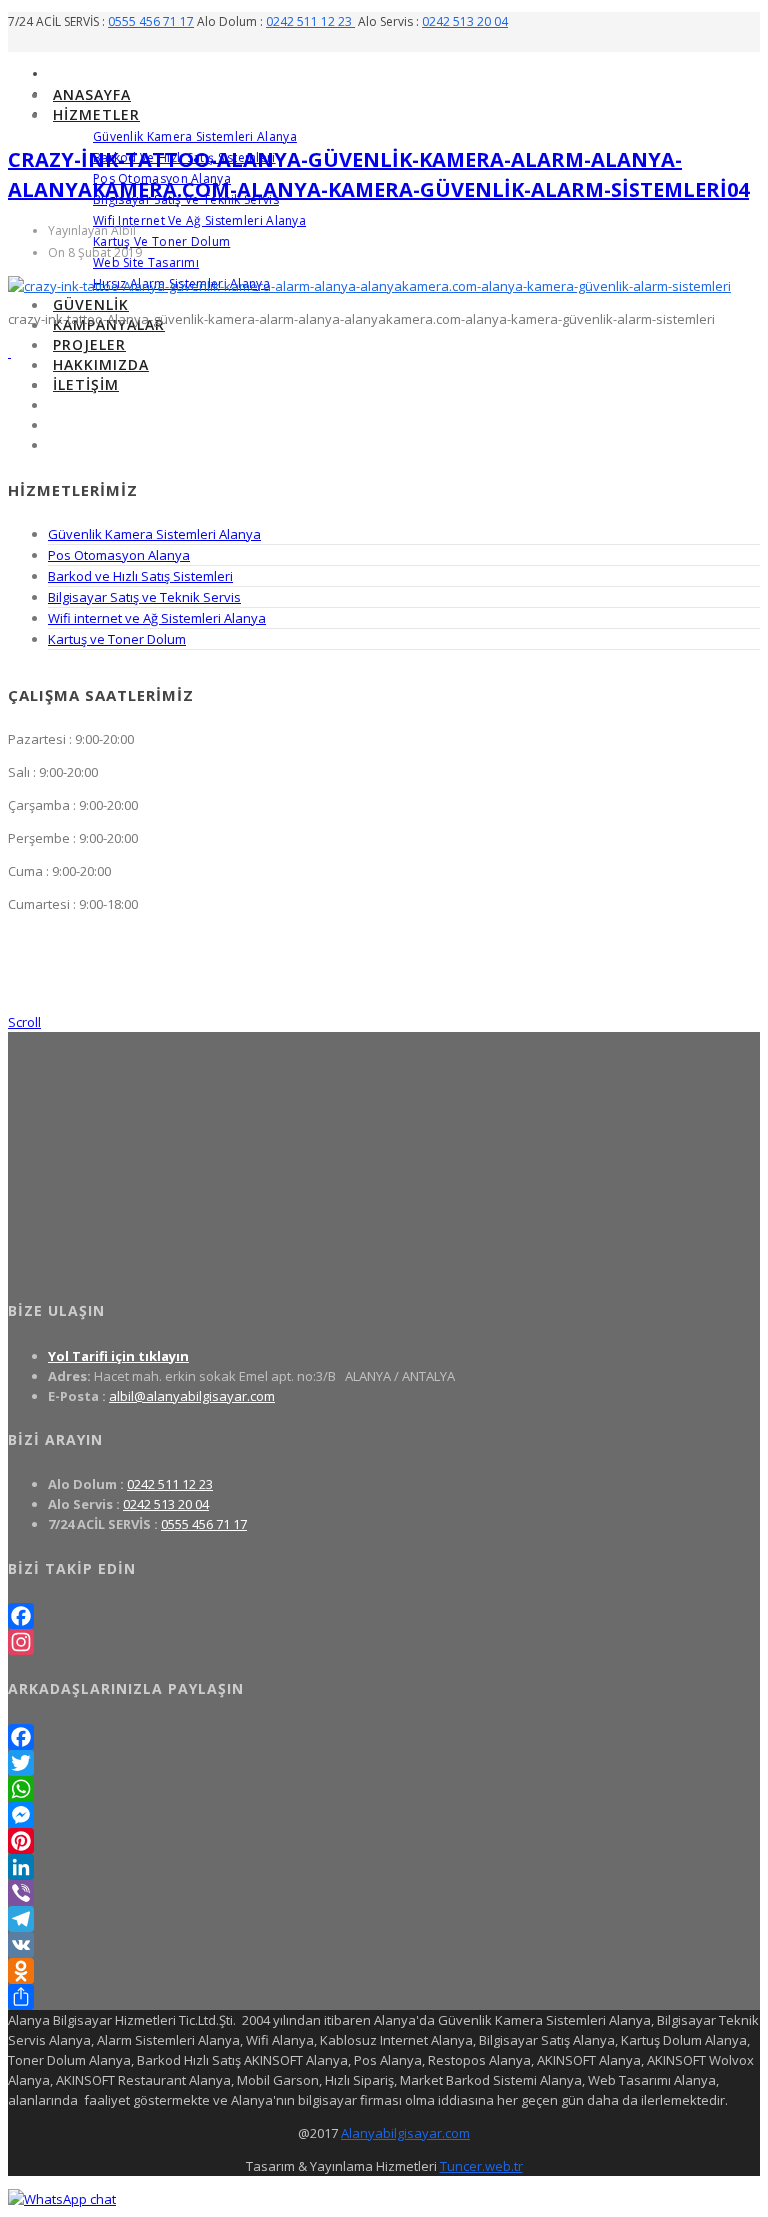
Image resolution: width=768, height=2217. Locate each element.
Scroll (24, 1022)
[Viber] (384, 1893)
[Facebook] (384, 1616)
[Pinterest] (384, 1841)
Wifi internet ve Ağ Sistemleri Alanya (199, 220)
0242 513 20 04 (465, 21)
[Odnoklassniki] (384, 1971)
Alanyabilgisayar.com (405, 2133)
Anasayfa (92, 94)
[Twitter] (384, 1763)
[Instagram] (384, 1642)
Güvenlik (91, 304)
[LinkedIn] (384, 1867)
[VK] (384, 1945)
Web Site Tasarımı (146, 262)
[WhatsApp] (384, 1789)
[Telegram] (384, 1919)
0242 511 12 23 (310, 21)
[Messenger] (384, 1815)
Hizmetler (96, 114)
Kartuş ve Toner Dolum (161, 241)
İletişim (86, 384)
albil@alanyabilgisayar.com (192, 1396)
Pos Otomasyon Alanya (119, 555)
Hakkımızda (101, 364)
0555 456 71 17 (151, 21)
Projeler (89, 344)
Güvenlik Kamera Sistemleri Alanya (195, 136)
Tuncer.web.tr (481, 2166)
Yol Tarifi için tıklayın (118, 1356)
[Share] (384, 1997)
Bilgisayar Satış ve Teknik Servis (144, 597)
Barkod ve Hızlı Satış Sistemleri (140, 576)
